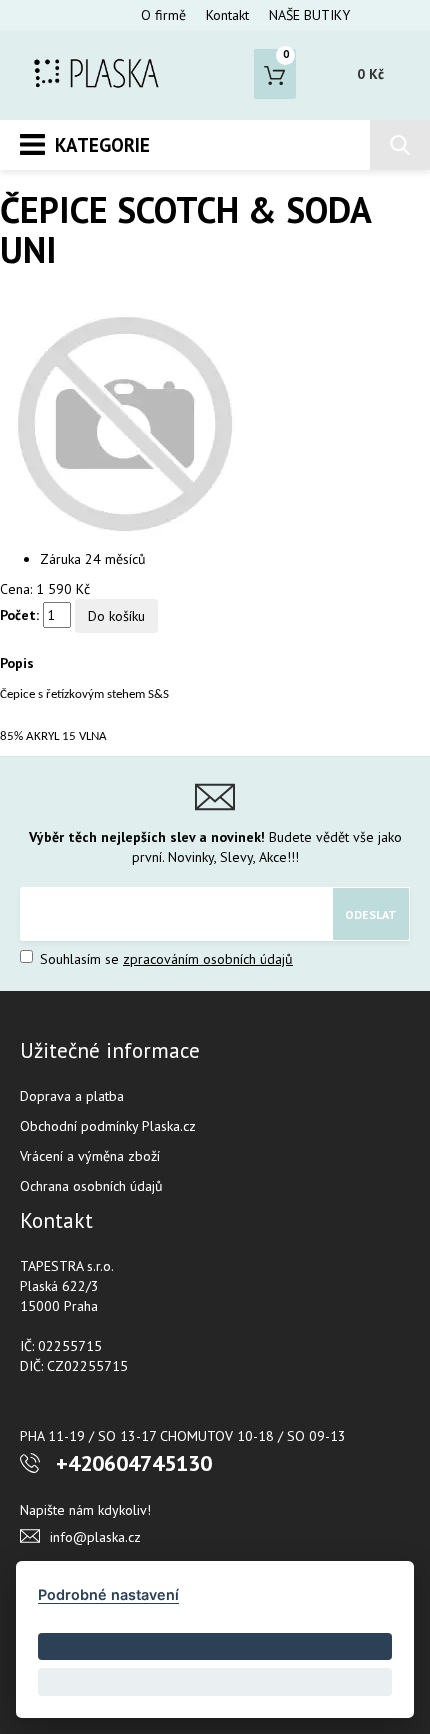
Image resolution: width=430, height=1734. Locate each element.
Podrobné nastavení (108, 1594)
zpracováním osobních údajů (208, 959)
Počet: (19, 615)
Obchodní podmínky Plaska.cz (108, 1126)
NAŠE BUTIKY (309, 15)
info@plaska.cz (95, 1537)
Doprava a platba (72, 1096)
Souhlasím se (164, 959)
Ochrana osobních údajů (91, 1186)
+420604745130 (134, 1463)
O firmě (163, 15)
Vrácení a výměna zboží (90, 1156)
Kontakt (227, 15)
